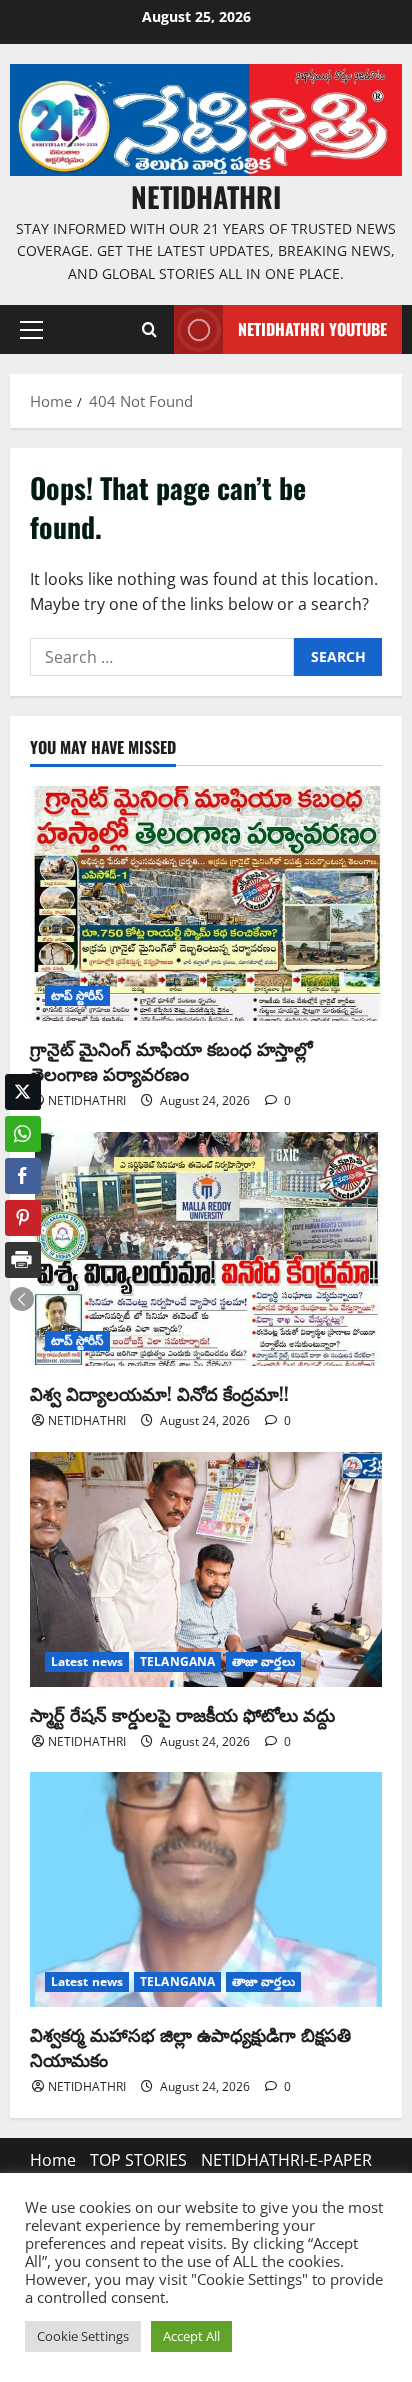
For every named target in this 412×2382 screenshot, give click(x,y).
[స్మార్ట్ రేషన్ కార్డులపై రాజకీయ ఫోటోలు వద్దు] (206, 1569)
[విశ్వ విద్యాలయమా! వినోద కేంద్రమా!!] (206, 1249)
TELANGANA (177, 1661)
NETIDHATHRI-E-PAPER (286, 2160)
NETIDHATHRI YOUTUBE (312, 329)
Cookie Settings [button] (83, 2336)
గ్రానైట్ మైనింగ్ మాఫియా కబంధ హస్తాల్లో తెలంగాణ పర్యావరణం (171, 1060)
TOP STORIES (138, 2160)
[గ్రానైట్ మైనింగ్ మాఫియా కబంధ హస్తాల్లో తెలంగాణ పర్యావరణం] (206, 903)
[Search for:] (162, 657)
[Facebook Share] (23, 1176)
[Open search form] (149, 330)
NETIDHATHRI (206, 196)
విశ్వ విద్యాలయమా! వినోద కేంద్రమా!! (159, 1393)
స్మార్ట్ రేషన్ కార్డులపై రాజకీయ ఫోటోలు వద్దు (182, 1714)
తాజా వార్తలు (263, 1661)
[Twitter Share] (23, 1092)
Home (53, 2160)
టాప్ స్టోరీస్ (77, 995)
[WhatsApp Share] (23, 1134)
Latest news (87, 1661)
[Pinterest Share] (23, 1218)
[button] (31, 330)
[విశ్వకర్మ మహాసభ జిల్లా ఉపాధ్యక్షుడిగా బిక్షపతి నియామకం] (206, 1889)
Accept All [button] (191, 2336)
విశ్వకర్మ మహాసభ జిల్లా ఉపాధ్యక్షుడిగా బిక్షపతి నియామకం (190, 2046)
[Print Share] (23, 1260)
